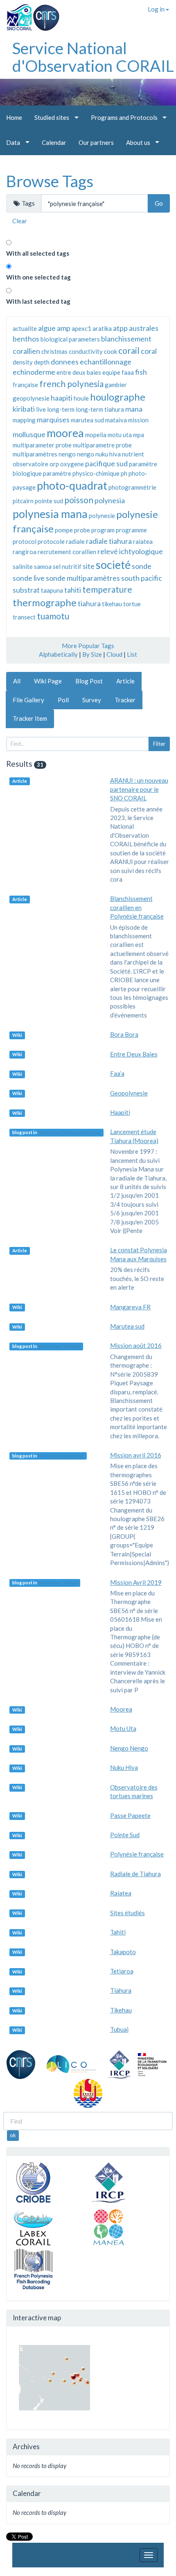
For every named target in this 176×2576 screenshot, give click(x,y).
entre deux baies (79, 372)
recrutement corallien (67, 552)
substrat (26, 590)
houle (81, 398)
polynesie (102, 516)
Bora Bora (124, 1034)
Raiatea (121, 1893)
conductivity (86, 351)
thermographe (45, 602)
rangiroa (25, 552)
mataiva (116, 420)
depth (42, 362)
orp (54, 464)
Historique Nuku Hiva (61, 1456)
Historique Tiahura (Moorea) (69, 1132)
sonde (142, 566)
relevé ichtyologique (130, 551)
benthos (26, 339)
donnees (65, 362)
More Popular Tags (88, 646)
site (89, 566)
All (17, 681)
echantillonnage (106, 362)
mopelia (96, 435)
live (41, 409)
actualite (25, 328)
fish (141, 372)
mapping (24, 420)
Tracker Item (30, 718)
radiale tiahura (109, 541)
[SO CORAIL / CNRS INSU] (30, 14)
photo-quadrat (72, 485)
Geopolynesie (129, 1093)
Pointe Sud (125, 1835)
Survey (92, 700)
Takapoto (123, 1952)
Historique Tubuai (58, 1583)
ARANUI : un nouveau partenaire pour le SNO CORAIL (139, 789)
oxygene (72, 464)
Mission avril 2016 (136, 1455)
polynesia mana (50, 514)
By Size (92, 654)
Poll (63, 700)
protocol (25, 541)
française (25, 385)
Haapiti (120, 1112)
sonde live (29, 578)
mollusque (29, 434)
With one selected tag (38, 277)
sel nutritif (67, 566)
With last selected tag (38, 301)
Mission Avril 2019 (136, 1582)
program (103, 530)
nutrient (133, 454)
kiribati (24, 409)
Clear (20, 221)
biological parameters (70, 339)
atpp (120, 328)
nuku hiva (108, 454)
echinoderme (34, 372)
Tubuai (119, 2029)
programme (131, 530)
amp (64, 328)
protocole (51, 541)
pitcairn (23, 501)
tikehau (112, 604)
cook (111, 351)
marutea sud (87, 420)
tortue (132, 604)
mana (134, 409)
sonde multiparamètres (83, 578)
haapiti (62, 398)
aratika (102, 328)
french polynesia (71, 384)
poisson (79, 500)
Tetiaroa (122, 1971)
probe (82, 530)
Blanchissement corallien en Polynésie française (137, 907)
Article (125, 681)
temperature (107, 589)
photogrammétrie (132, 487)
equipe (111, 372)
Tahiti (118, 1932)
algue (47, 328)
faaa (128, 372)
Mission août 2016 (136, 1345)
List (132, 654)
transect (24, 617)
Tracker (125, 700)
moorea (65, 433)
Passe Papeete (130, 1815)
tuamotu (53, 616)
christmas (54, 351)
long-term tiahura (100, 409)
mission (138, 420)
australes (144, 328)
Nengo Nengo (129, 1748)
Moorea (121, 1709)
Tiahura (121, 1990)
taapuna (52, 590)
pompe (64, 530)
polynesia (110, 500)
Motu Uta (123, 1728)
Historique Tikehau (59, 1346)
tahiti (73, 590)
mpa (139, 435)
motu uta (120, 435)
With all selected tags (38, 253)
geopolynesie (31, 398)
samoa (43, 566)
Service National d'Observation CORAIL (93, 57)
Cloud (114, 654)
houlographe (118, 397)
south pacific (142, 578)
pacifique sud (106, 463)
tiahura (89, 603)
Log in (157, 9)
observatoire (30, 464)
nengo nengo (76, 454)
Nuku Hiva (124, 1767)
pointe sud (49, 501)
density (23, 362)
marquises (53, 419)
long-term (61, 409)
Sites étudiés (127, 1913)
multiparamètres (35, 454)
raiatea (143, 541)
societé (113, 565)
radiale (75, 541)
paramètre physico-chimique (81, 473)
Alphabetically (58, 654)
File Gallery (28, 700)
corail (129, 350)
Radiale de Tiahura (135, 1874)
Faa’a (117, 1073)
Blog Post (89, 681)
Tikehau (121, 2010)
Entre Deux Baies (134, 1054)
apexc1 (81, 328)
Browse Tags (50, 181)
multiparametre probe (102, 445)
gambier (116, 385)
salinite (23, 566)
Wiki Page (48, 681)
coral (149, 351)
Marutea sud (127, 1326)
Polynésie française (137, 1854)
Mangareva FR (130, 1307)
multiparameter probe (42, 445)
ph (124, 473)
